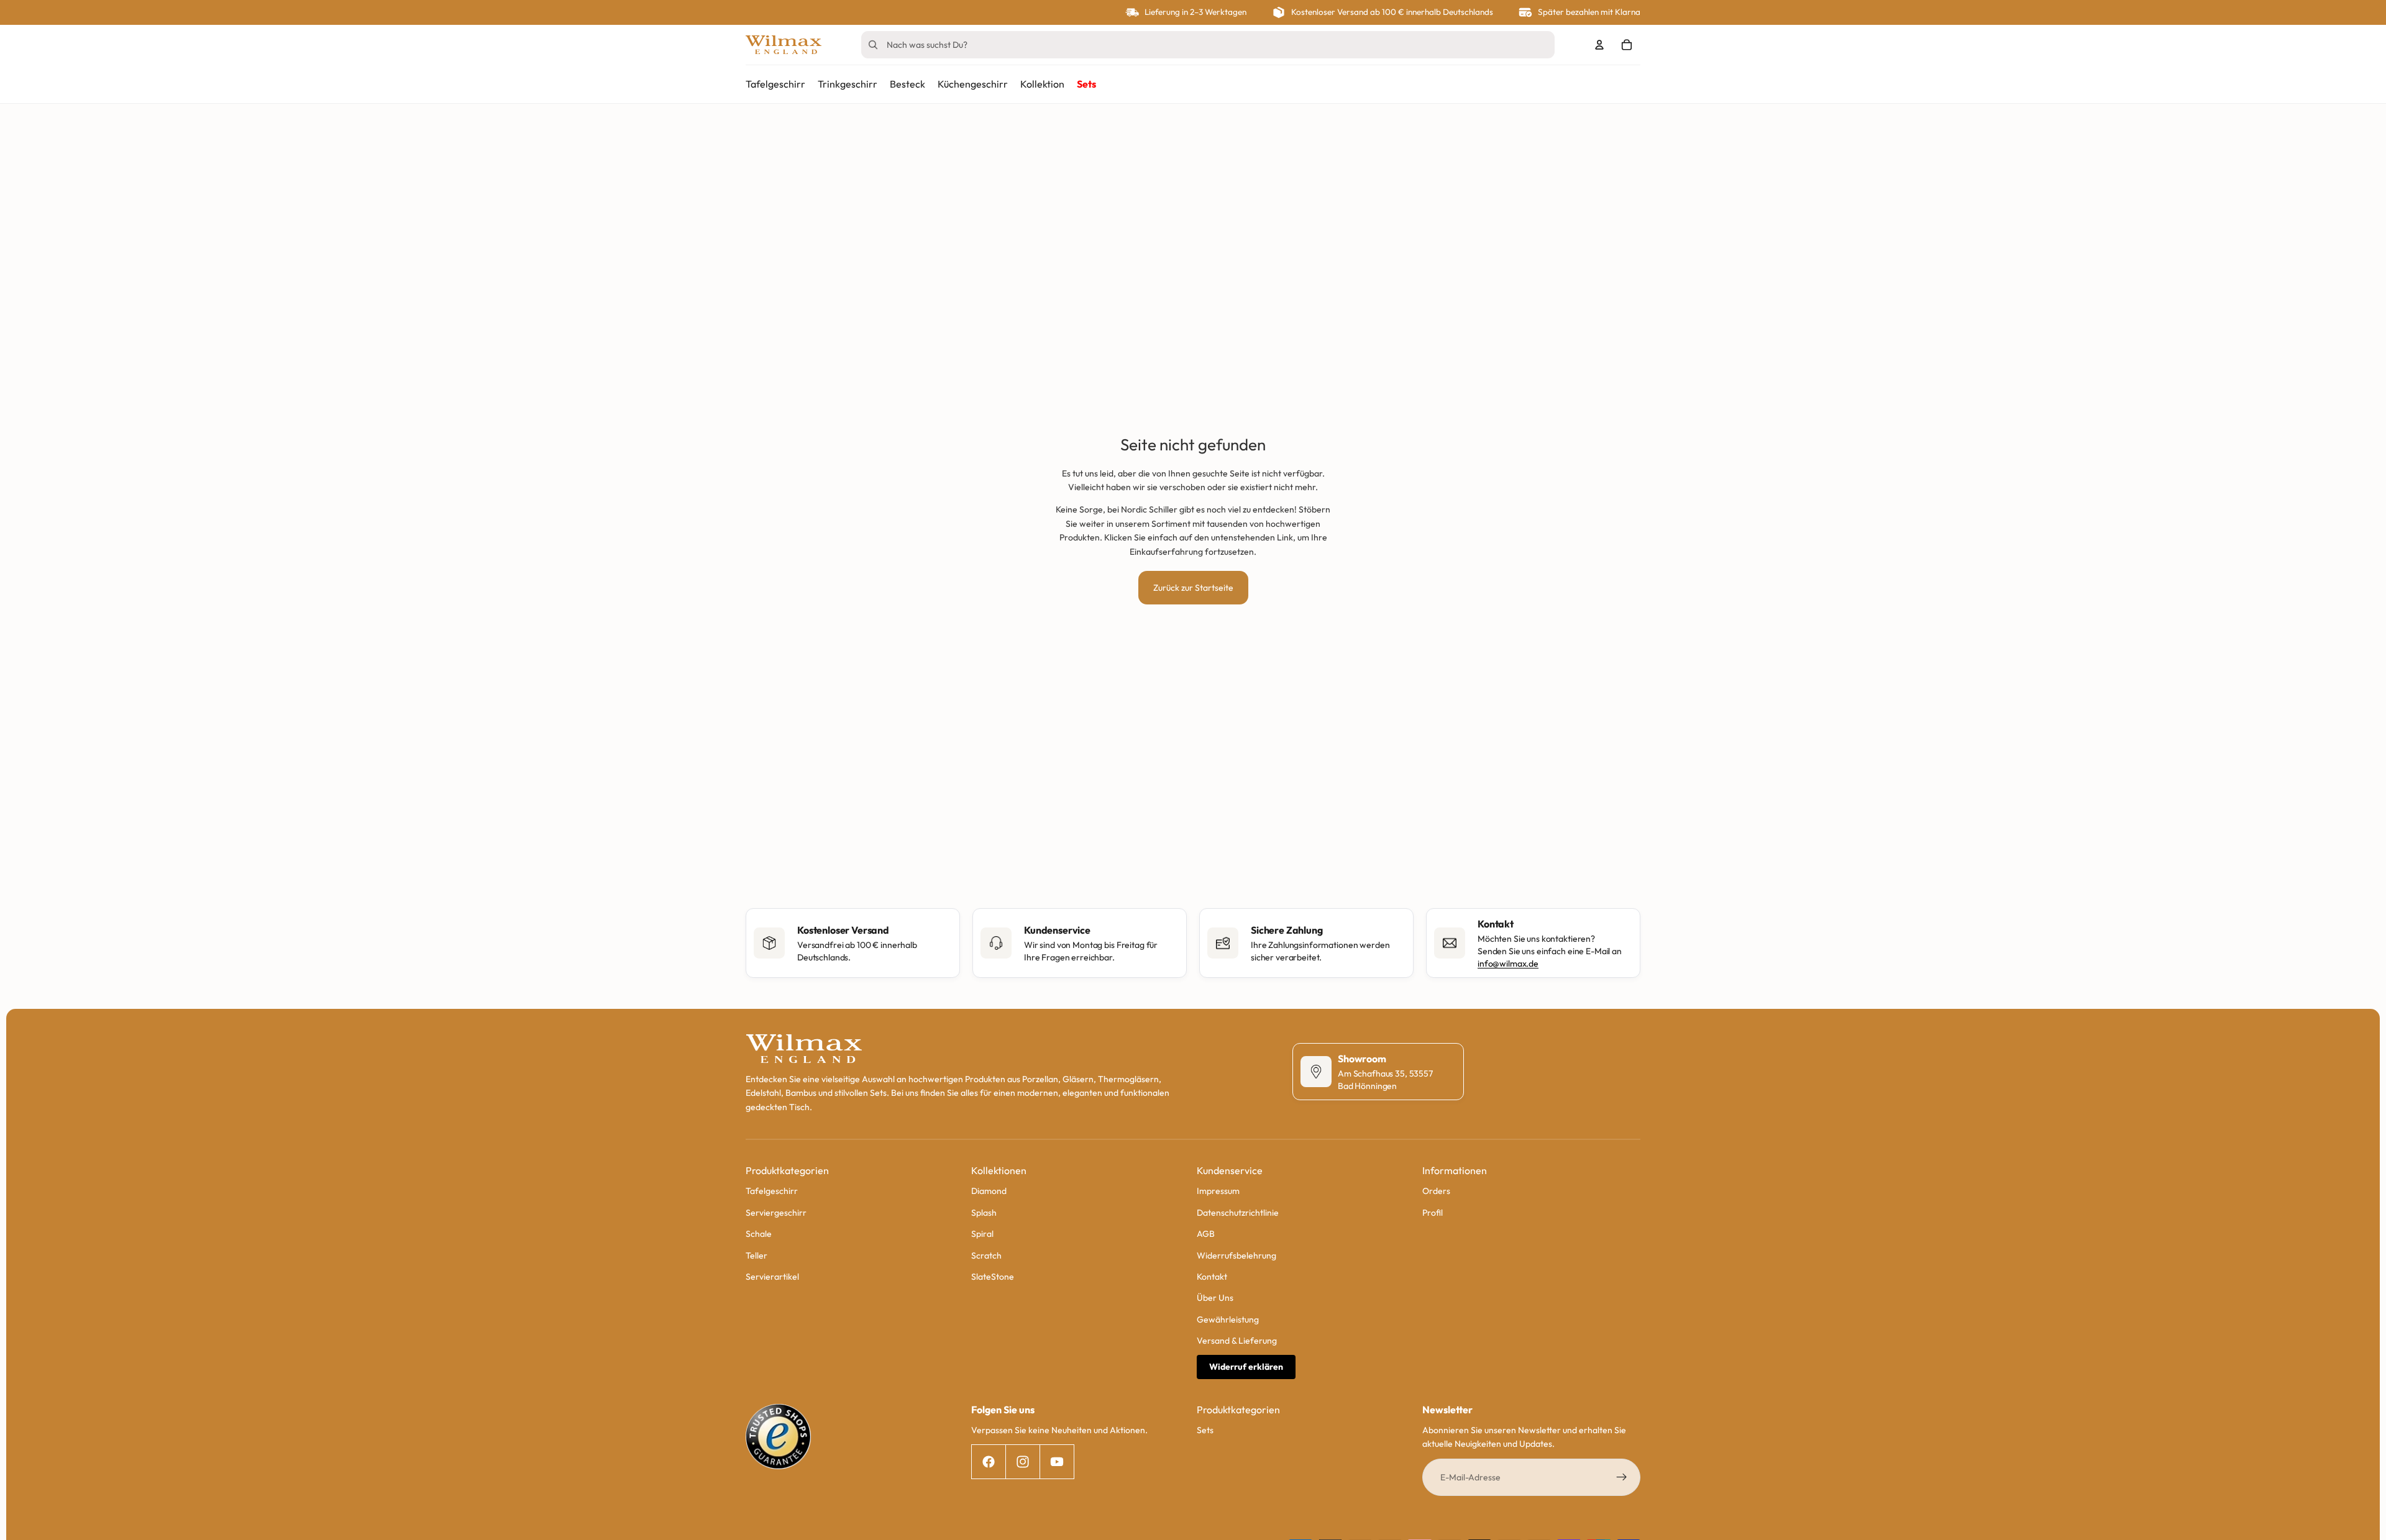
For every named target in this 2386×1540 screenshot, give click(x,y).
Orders (1436, 1191)
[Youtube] (1057, 1462)
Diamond (989, 1191)
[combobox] (1190, 45)
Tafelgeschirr (772, 1191)
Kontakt (1212, 1277)
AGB (1206, 1234)
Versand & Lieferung (1237, 1341)
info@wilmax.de (1508, 964)
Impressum (1218, 1191)
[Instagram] (1022, 1462)
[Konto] (1599, 45)
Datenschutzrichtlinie (1238, 1213)
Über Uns (1215, 1298)
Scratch (986, 1255)
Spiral (982, 1234)
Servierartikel (772, 1277)
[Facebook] (988, 1462)
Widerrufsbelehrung (1236, 1255)
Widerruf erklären (1246, 1367)
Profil (1433, 1213)
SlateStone (993, 1277)
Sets (1205, 1430)
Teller (756, 1255)
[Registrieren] (1622, 1477)
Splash (984, 1213)
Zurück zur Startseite (1193, 588)
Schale (759, 1234)
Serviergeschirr (776, 1213)
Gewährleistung (1228, 1319)
